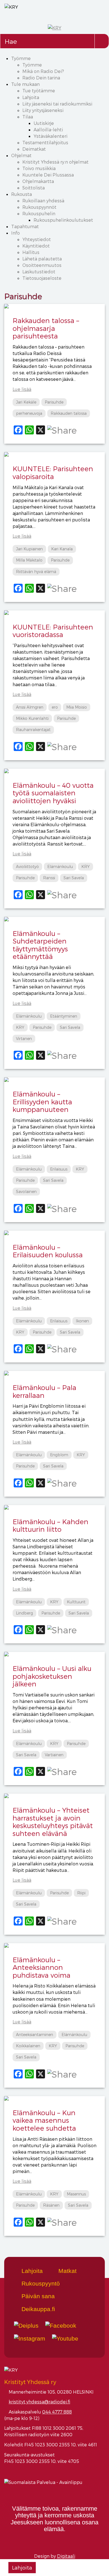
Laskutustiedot (39, 272)
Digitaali (66, 2556)
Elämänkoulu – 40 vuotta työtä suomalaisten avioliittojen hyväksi (53, 793)
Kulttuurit (76, 1602)
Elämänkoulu (60, 866)
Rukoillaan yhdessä (43, 201)
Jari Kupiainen (29, 549)
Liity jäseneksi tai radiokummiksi (57, 104)
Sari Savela (74, 878)
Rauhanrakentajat (33, 730)
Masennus (76, 2194)
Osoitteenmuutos (42, 265)
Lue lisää (22, 389)
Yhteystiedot (37, 239)
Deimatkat (34, 149)
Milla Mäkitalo (29, 560)
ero (55, 707)
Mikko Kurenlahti (32, 718)
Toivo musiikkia (39, 168)
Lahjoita (31, 97)
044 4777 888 (57, 2412)
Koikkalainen (28, 2046)
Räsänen (51, 2205)
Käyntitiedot (36, 246)
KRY (86, 866)
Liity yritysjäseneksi (43, 110)
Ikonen (82, 1321)
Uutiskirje (44, 123)
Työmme (21, 58)
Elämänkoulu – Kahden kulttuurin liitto (50, 1525)
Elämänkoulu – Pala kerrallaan (44, 1391)
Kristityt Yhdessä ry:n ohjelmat (55, 162)
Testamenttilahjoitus (45, 142)
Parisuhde (54, 402)
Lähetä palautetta (42, 259)
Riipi (81, 1893)
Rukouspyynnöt (39, 207)
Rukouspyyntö (40, 2283)
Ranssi (49, 878)
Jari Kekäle (26, 402)
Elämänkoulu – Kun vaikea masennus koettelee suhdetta (44, 2120)
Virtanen (24, 1039)
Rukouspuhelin (39, 213)
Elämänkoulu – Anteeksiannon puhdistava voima (42, 1967)
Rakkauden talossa (69, 413)
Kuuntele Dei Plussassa (48, 175)
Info (16, 233)
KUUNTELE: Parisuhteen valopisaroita (53, 472)
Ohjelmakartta (38, 181)
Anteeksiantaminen (35, 2035)
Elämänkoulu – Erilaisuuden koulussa (48, 1251)
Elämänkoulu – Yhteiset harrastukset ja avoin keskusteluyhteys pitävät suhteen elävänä (53, 1821)
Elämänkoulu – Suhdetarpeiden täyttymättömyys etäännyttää (40, 945)
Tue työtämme (39, 91)
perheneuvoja (29, 413)
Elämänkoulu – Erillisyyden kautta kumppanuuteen (42, 1102)
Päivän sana (37, 2296)
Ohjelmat (21, 155)
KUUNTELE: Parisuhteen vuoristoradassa (53, 631)
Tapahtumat (25, 226)
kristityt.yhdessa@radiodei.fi (39, 2402)
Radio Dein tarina (41, 78)
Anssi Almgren (30, 707)
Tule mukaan (25, 84)
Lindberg (24, 1613)
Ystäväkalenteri (50, 136)
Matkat (67, 2271)
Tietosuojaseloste (42, 278)
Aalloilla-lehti (48, 130)
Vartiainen (54, 1755)
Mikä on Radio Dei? (43, 71)
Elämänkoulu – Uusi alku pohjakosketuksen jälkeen (52, 1676)
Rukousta (22, 194)
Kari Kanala (62, 549)
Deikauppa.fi (37, 2309)
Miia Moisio (77, 707)
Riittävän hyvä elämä (36, 572)
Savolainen (26, 1191)
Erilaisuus (59, 1169)
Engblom (59, 1455)
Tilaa (28, 117)
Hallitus (31, 252)
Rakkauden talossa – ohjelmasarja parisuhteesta (46, 328)
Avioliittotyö (27, 866)
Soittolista (34, 188)
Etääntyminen (64, 1016)
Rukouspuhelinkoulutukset (63, 220)
